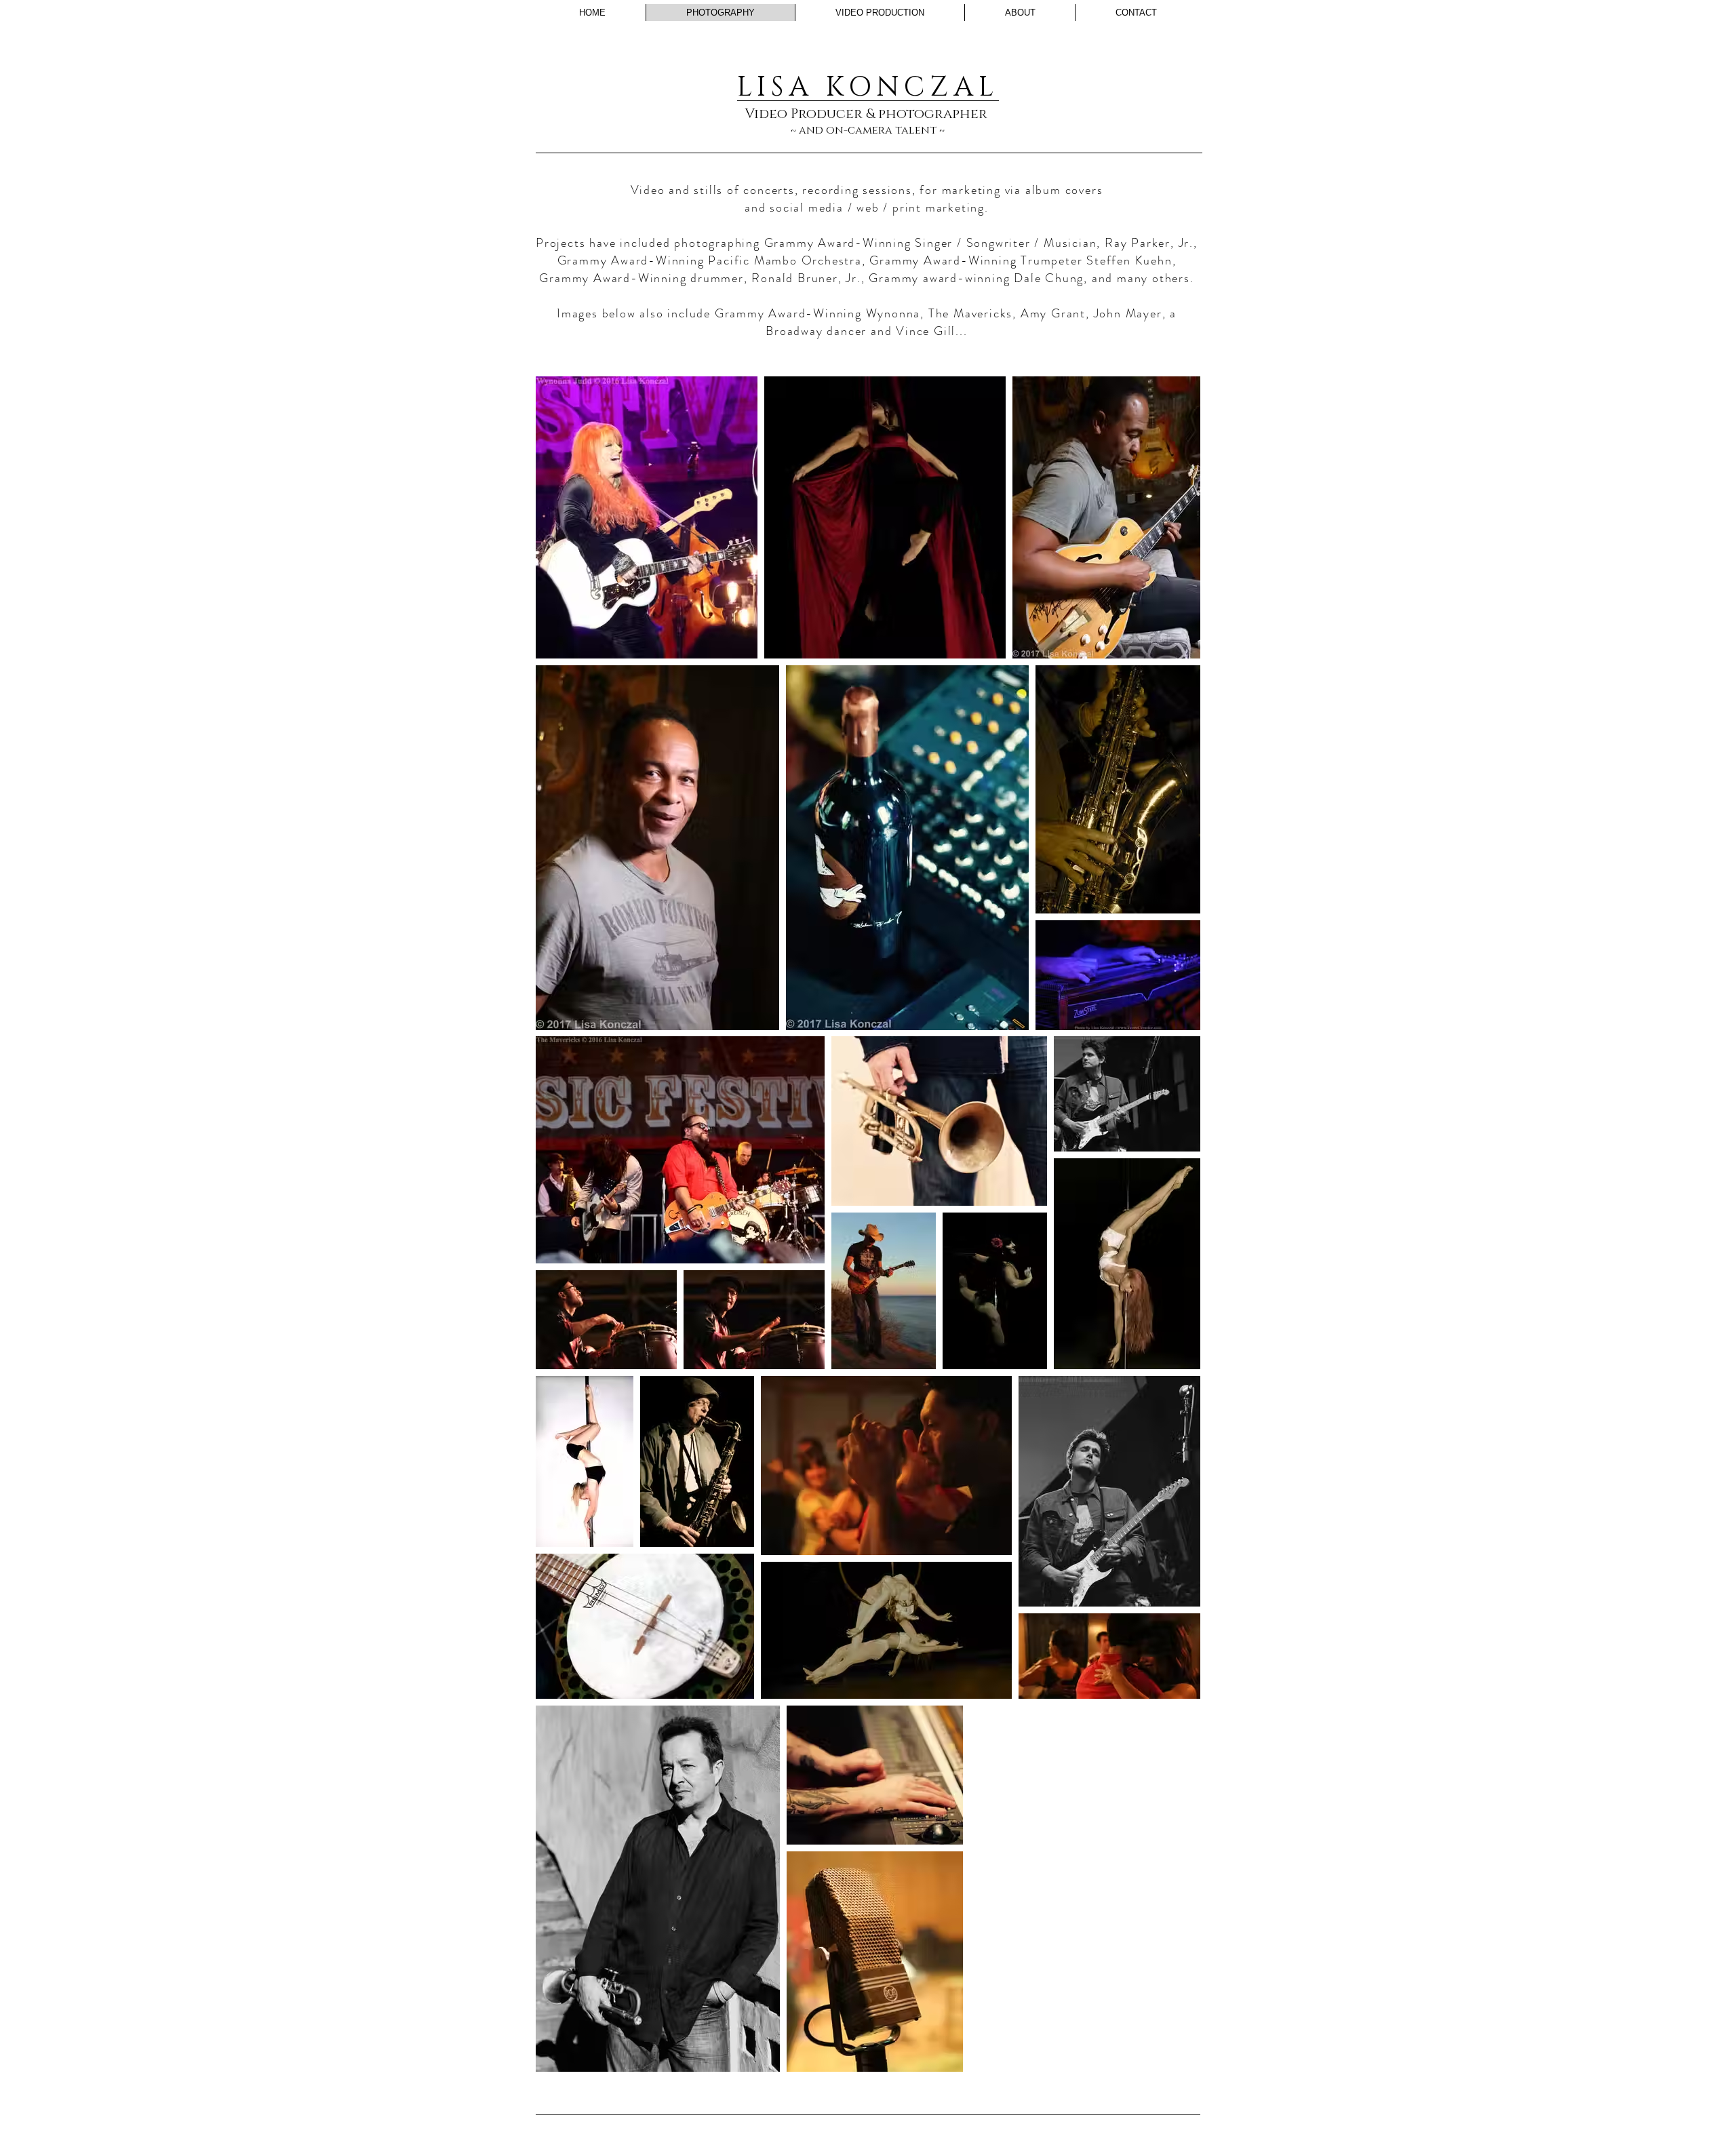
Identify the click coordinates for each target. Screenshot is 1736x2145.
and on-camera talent (868, 130)
